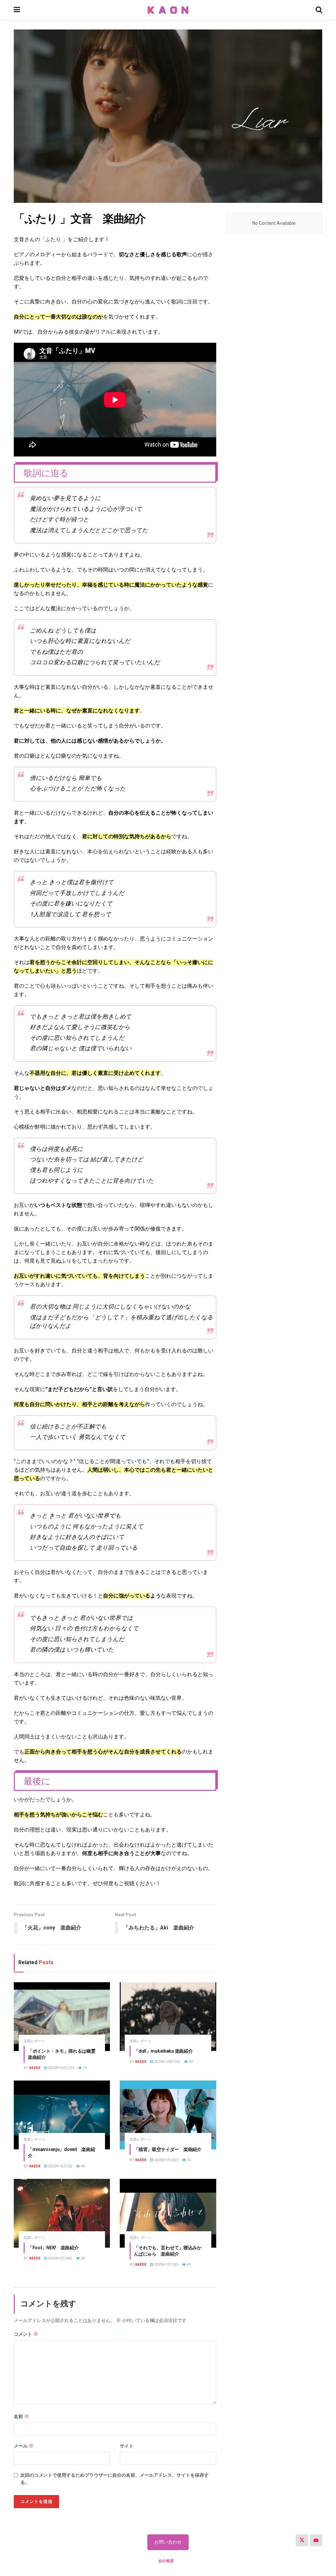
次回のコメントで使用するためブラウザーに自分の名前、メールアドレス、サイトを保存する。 (115, 2479)
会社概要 (166, 2561)
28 (82, 2258)
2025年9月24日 (60, 2258)
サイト (127, 2446)
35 (188, 2160)
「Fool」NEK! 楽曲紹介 (53, 2248)
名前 (21, 2416)
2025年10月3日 (60, 2166)
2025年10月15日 (167, 2062)
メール (24, 2446)
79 (84, 2068)
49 (188, 2265)
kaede (35, 2068)
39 (190, 2062)
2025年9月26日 (166, 2160)
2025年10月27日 (61, 2068)
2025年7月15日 (166, 2265)
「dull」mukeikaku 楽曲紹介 (163, 2051)
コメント (26, 2334)
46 (82, 2166)
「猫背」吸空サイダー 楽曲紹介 (168, 2149)
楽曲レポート (34, 2041)
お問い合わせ (168, 2542)
